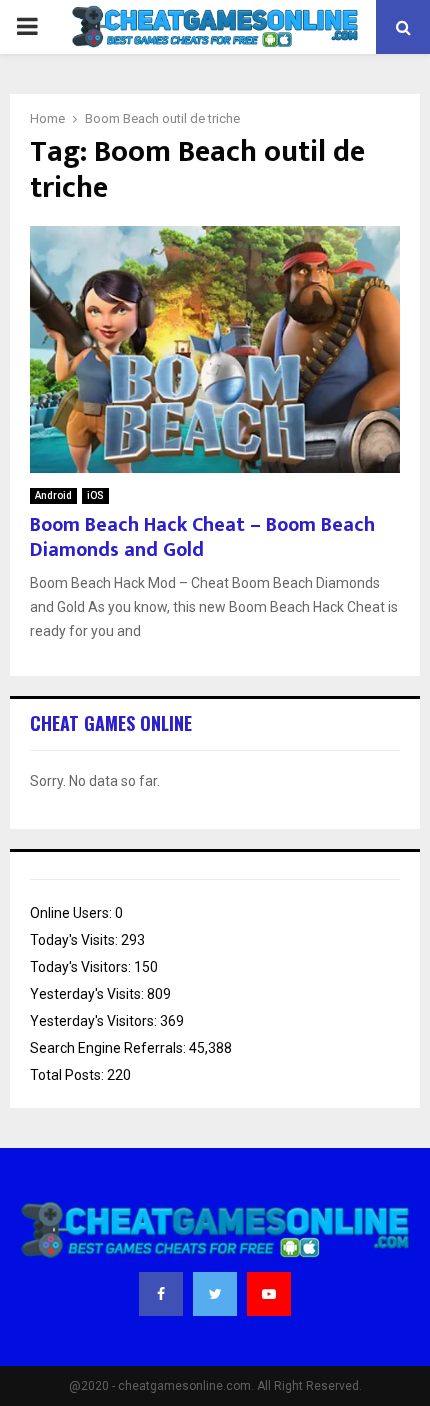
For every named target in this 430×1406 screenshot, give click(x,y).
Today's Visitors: (82, 967)
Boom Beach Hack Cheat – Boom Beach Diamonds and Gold (202, 537)
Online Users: (72, 913)
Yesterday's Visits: (88, 994)
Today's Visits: (75, 940)
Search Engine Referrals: (109, 1048)
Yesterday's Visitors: (95, 1021)
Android (53, 495)
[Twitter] (215, 1294)
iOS (95, 495)
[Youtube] (269, 1294)
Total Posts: (68, 1075)
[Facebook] (161, 1294)
